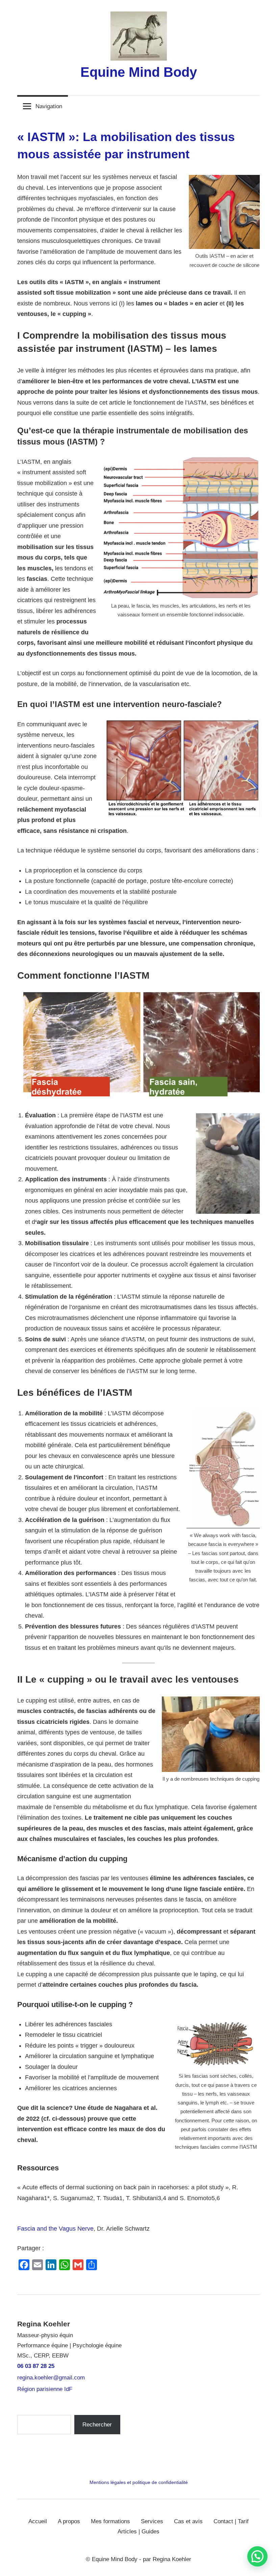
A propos (69, 2521)
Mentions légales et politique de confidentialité (139, 2482)
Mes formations (110, 2521)
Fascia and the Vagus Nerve (55, 2229)
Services (152, 2521)
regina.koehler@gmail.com (51, 2378)
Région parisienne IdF (45, 2389)
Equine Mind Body (139, 72)
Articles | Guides (138, 2532)
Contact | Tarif (231, 2521)
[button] (257, 2556)
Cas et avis (188, 2521)
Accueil (38, 2521)
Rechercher (97, 2425)
